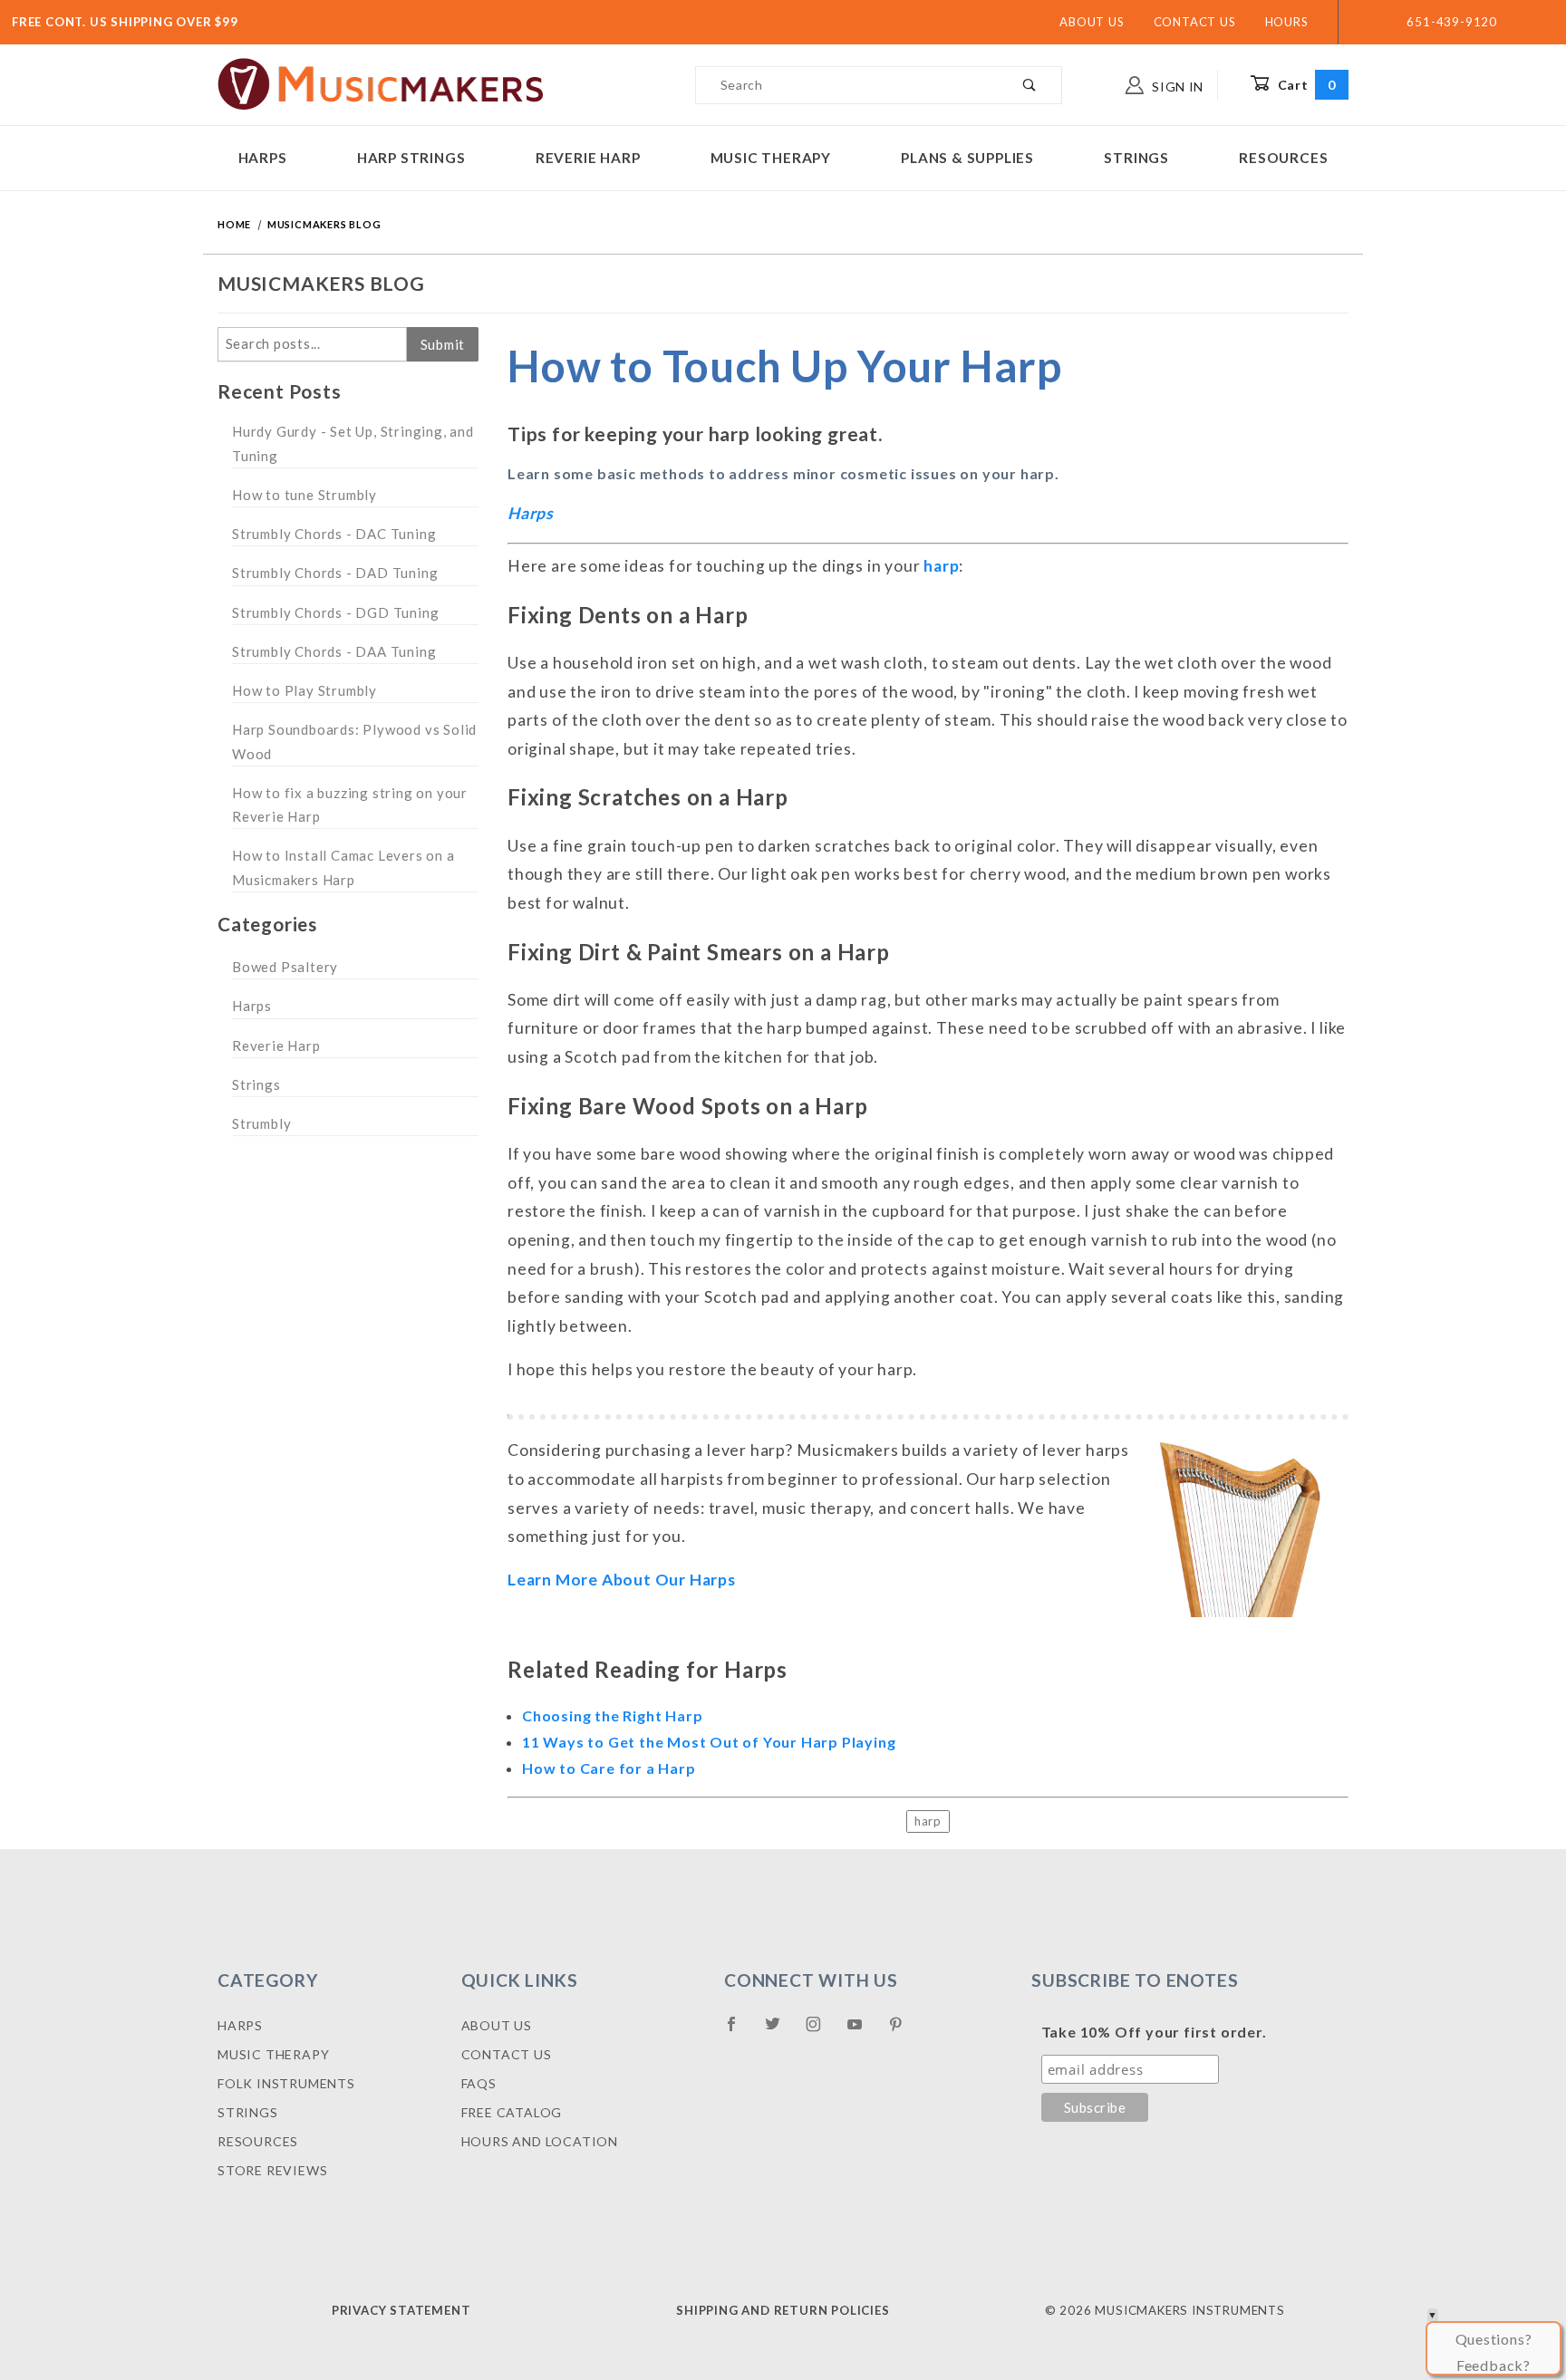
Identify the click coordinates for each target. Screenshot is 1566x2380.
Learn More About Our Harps (622, 1580)
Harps (263, 158)
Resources (1283, 158)
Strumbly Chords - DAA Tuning (334, 651)
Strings (1136, 158)
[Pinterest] (903, 2031)
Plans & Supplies (967, 158)
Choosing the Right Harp (612, 1715)
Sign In (1176, 87)
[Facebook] (739, 2031)
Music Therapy (771, 158)
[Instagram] (821, 2031)
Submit (443, 344)
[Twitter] (780, 2031)
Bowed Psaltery (285, 967)
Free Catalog (512, 2112)
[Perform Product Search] (1030, 85)
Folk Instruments (286, 2083)
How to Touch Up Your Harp (785, 366)
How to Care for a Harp (609, 1768)
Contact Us (1195, 22)
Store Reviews (272, 2170)
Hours (1287, 22)
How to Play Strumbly (304, 690)
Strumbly (261, 1123)
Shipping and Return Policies (783, 2310)
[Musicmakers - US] (381, 83)
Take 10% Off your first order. (1154, 2032)
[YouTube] (863, 2031)
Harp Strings (411, 158)
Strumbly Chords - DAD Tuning (335, 573)
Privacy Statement (401, 2310)
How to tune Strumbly (304, 495)
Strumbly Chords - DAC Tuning (334, 534)
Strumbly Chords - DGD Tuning (335, 612)
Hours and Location (540, 2141)
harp (941, 566)
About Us (1092, 22)
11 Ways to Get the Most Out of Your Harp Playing (709, 1742)
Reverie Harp (588, 158)
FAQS (479, 2083)
